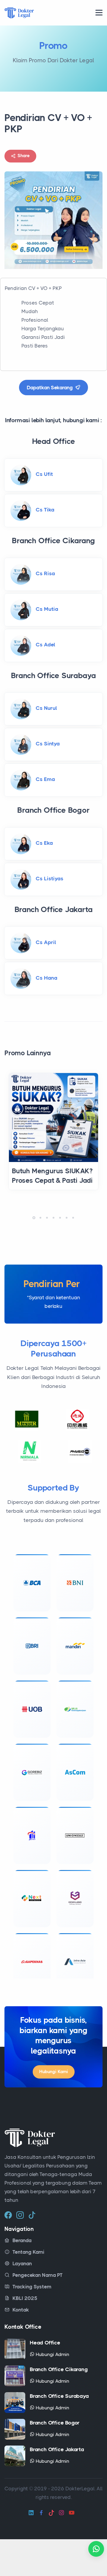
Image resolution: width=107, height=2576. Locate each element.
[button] (34, 1218)
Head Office (45, 2379)
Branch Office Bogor (55, 2459)
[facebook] (8, 2251)
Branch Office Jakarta (57, 2486)
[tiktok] (32, 2251)
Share (24, 156)
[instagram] (20, 2251)
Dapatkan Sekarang (51, 388)
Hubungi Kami (54, 2108)
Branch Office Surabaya (59, 2433)
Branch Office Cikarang (59, 2406)
